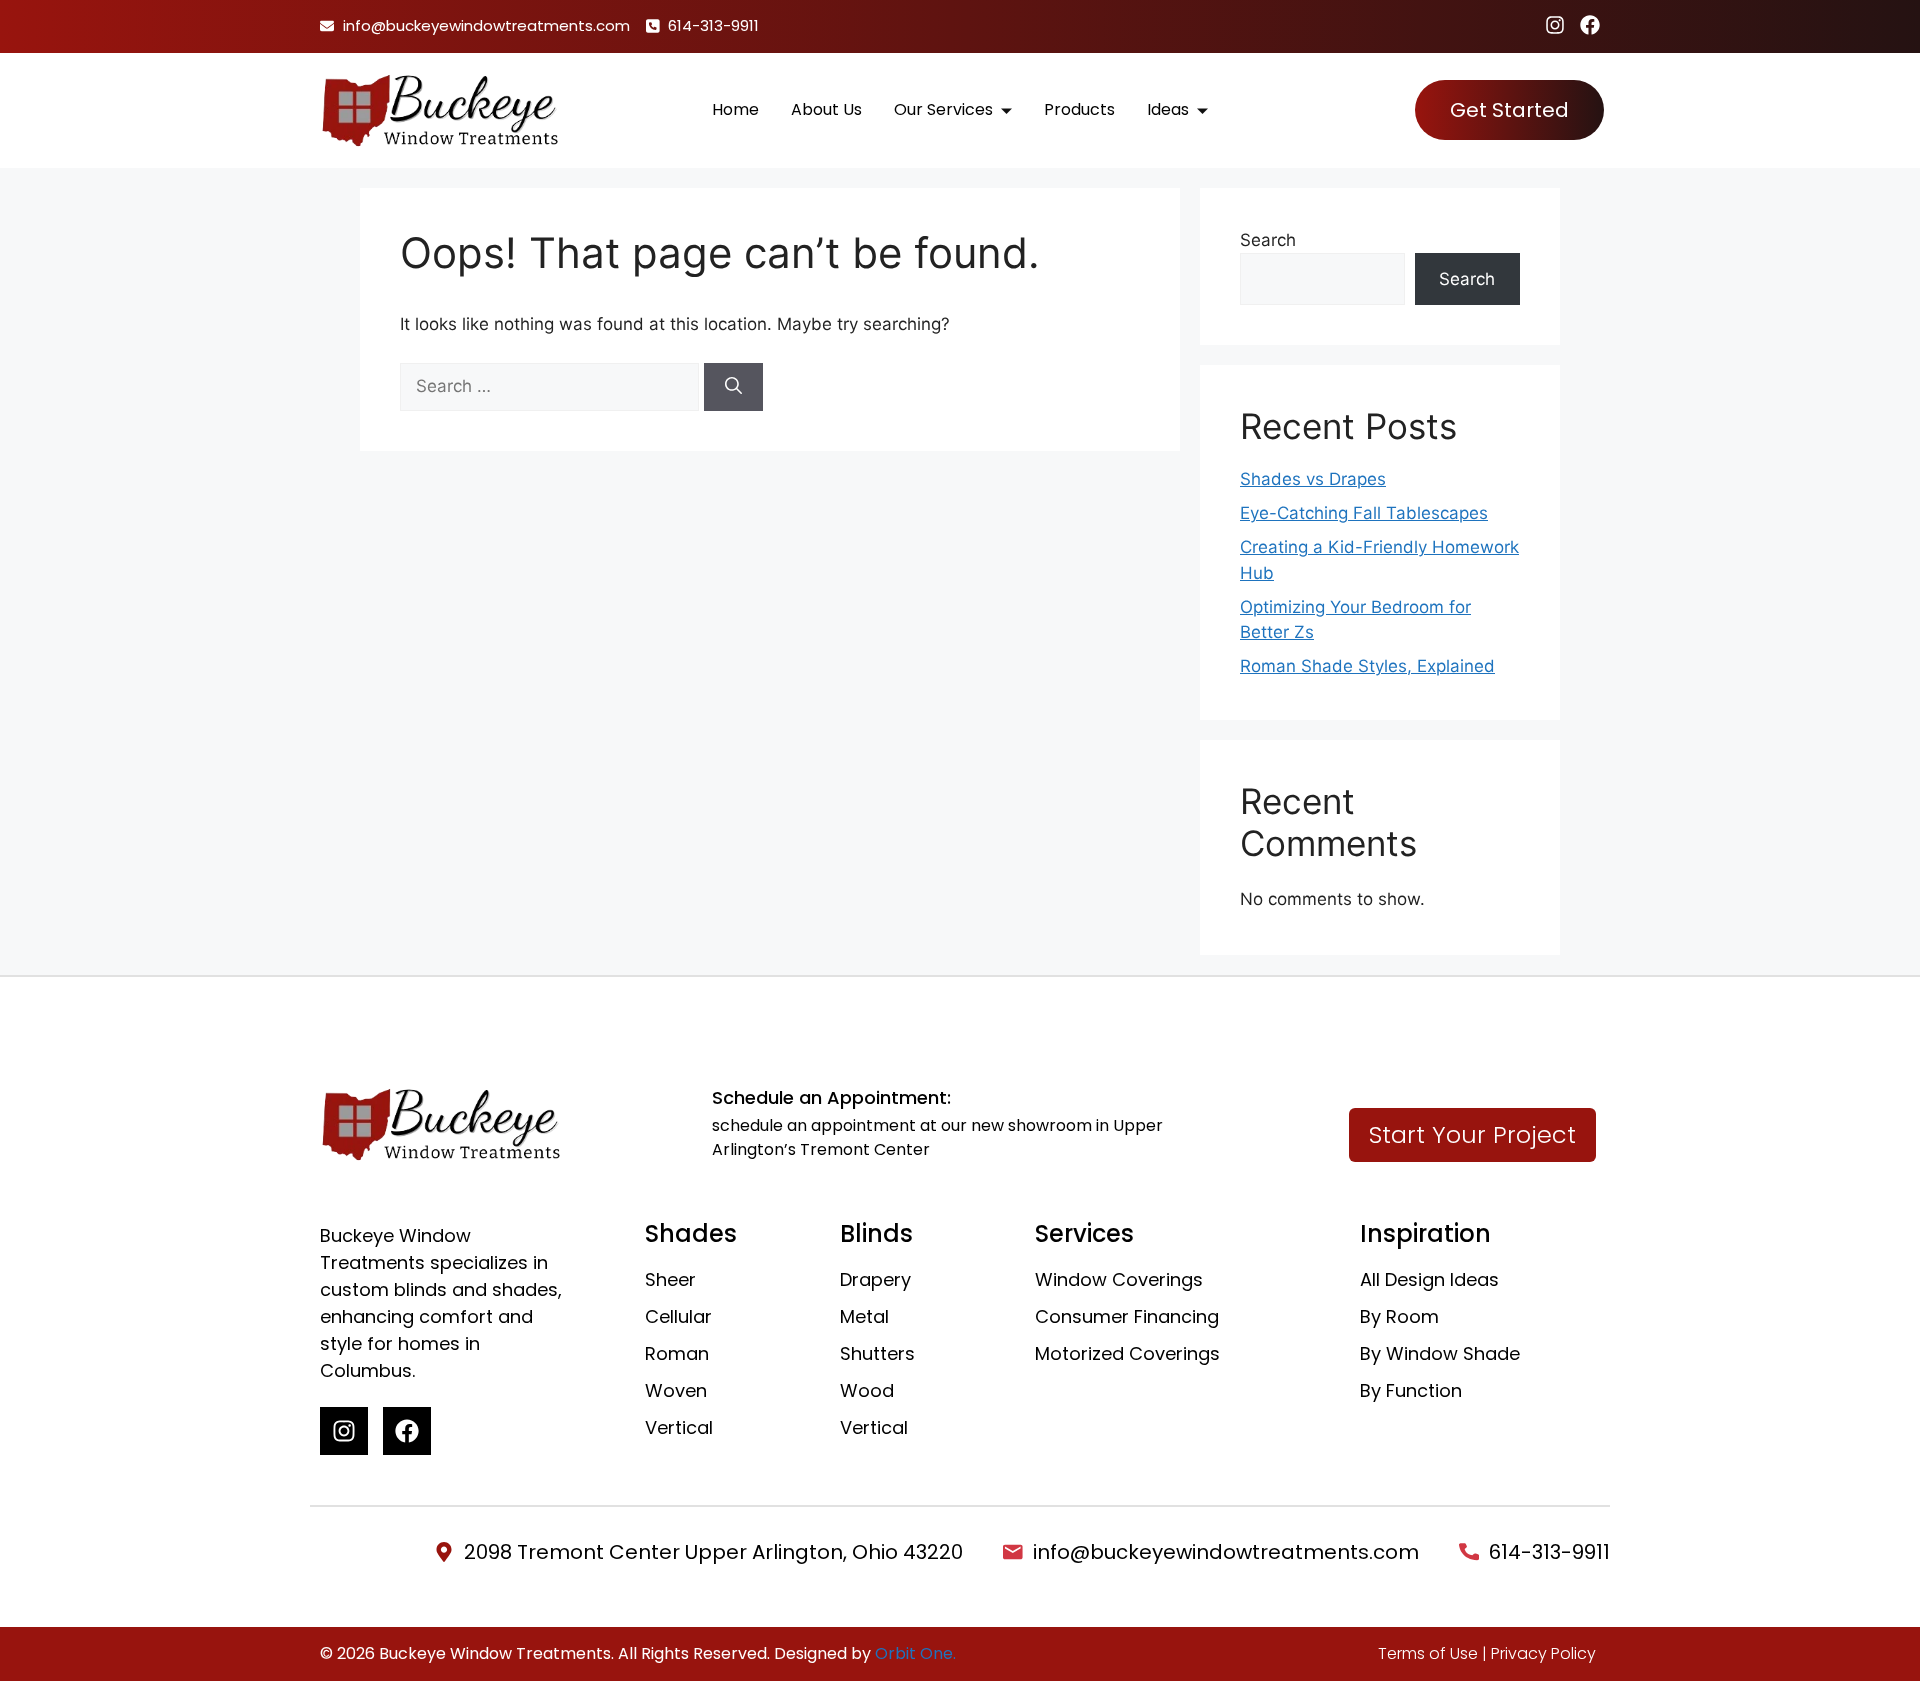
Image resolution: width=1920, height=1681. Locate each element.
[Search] (733, 387)
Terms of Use (1428, 1653)
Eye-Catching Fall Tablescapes (1364, 513)
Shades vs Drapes (1313, 479)
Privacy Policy (1543, 1653)
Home (735, 109)
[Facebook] (1590, 25)
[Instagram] (1555, 25)
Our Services (943, 109)
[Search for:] (552, 386)
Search (1268, 240)
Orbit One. (915, 1653)
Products (1079, 109)
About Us (826, 109)
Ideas (1168, 109)
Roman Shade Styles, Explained (1367, 666)
